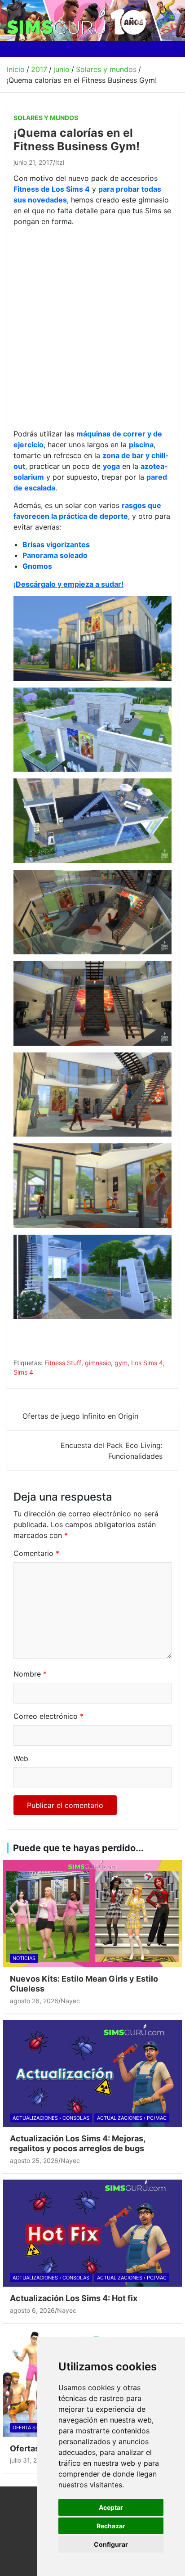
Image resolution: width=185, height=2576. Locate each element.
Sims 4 (23, 1372)
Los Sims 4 (147, 1363)
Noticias (24, 1958)
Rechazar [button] (111, 2526)
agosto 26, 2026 (34, 2001)
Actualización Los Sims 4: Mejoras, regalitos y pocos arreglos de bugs (77, 2143)
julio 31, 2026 (29, 2460)
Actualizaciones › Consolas (51, 2118)
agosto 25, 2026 (34, 2160)
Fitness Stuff (63, 1363)
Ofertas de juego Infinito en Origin (80, 1416)
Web (21, 1758)
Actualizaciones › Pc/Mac (132, 2118)
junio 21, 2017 (33, 162)
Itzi (60, 162)
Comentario (36, 1553)
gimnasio (98, 1363)
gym (121, 1363)
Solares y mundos (46, 118)
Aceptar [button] (111, 2507)
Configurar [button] (111, 2544)
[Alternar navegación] (17, 49)
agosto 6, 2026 (32, 2310)
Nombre (30, 1674)
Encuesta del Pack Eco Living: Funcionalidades (112, 1451)
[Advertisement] (92, 326)
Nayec (70, 2001)
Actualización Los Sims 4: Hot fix (74, 2298)
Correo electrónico (48, 1716)
